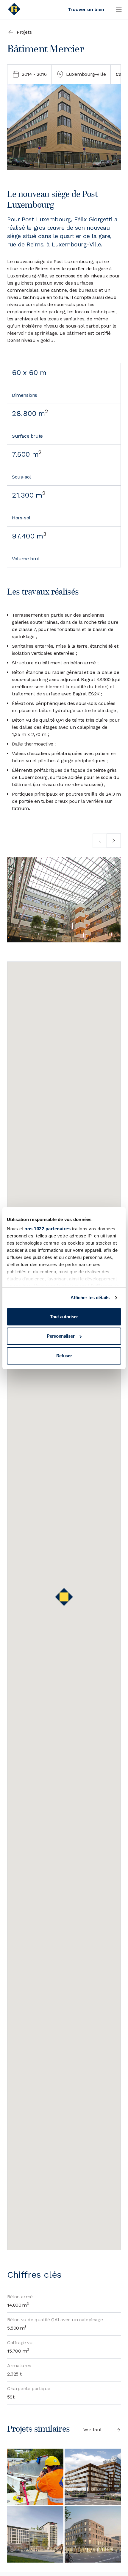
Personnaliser (61, 1336)
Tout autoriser (64, 1317)
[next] (114, 841)
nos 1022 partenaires (47, 1229)
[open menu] (118, 10)
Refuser (64, 1356)
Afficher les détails (90, 1298)
